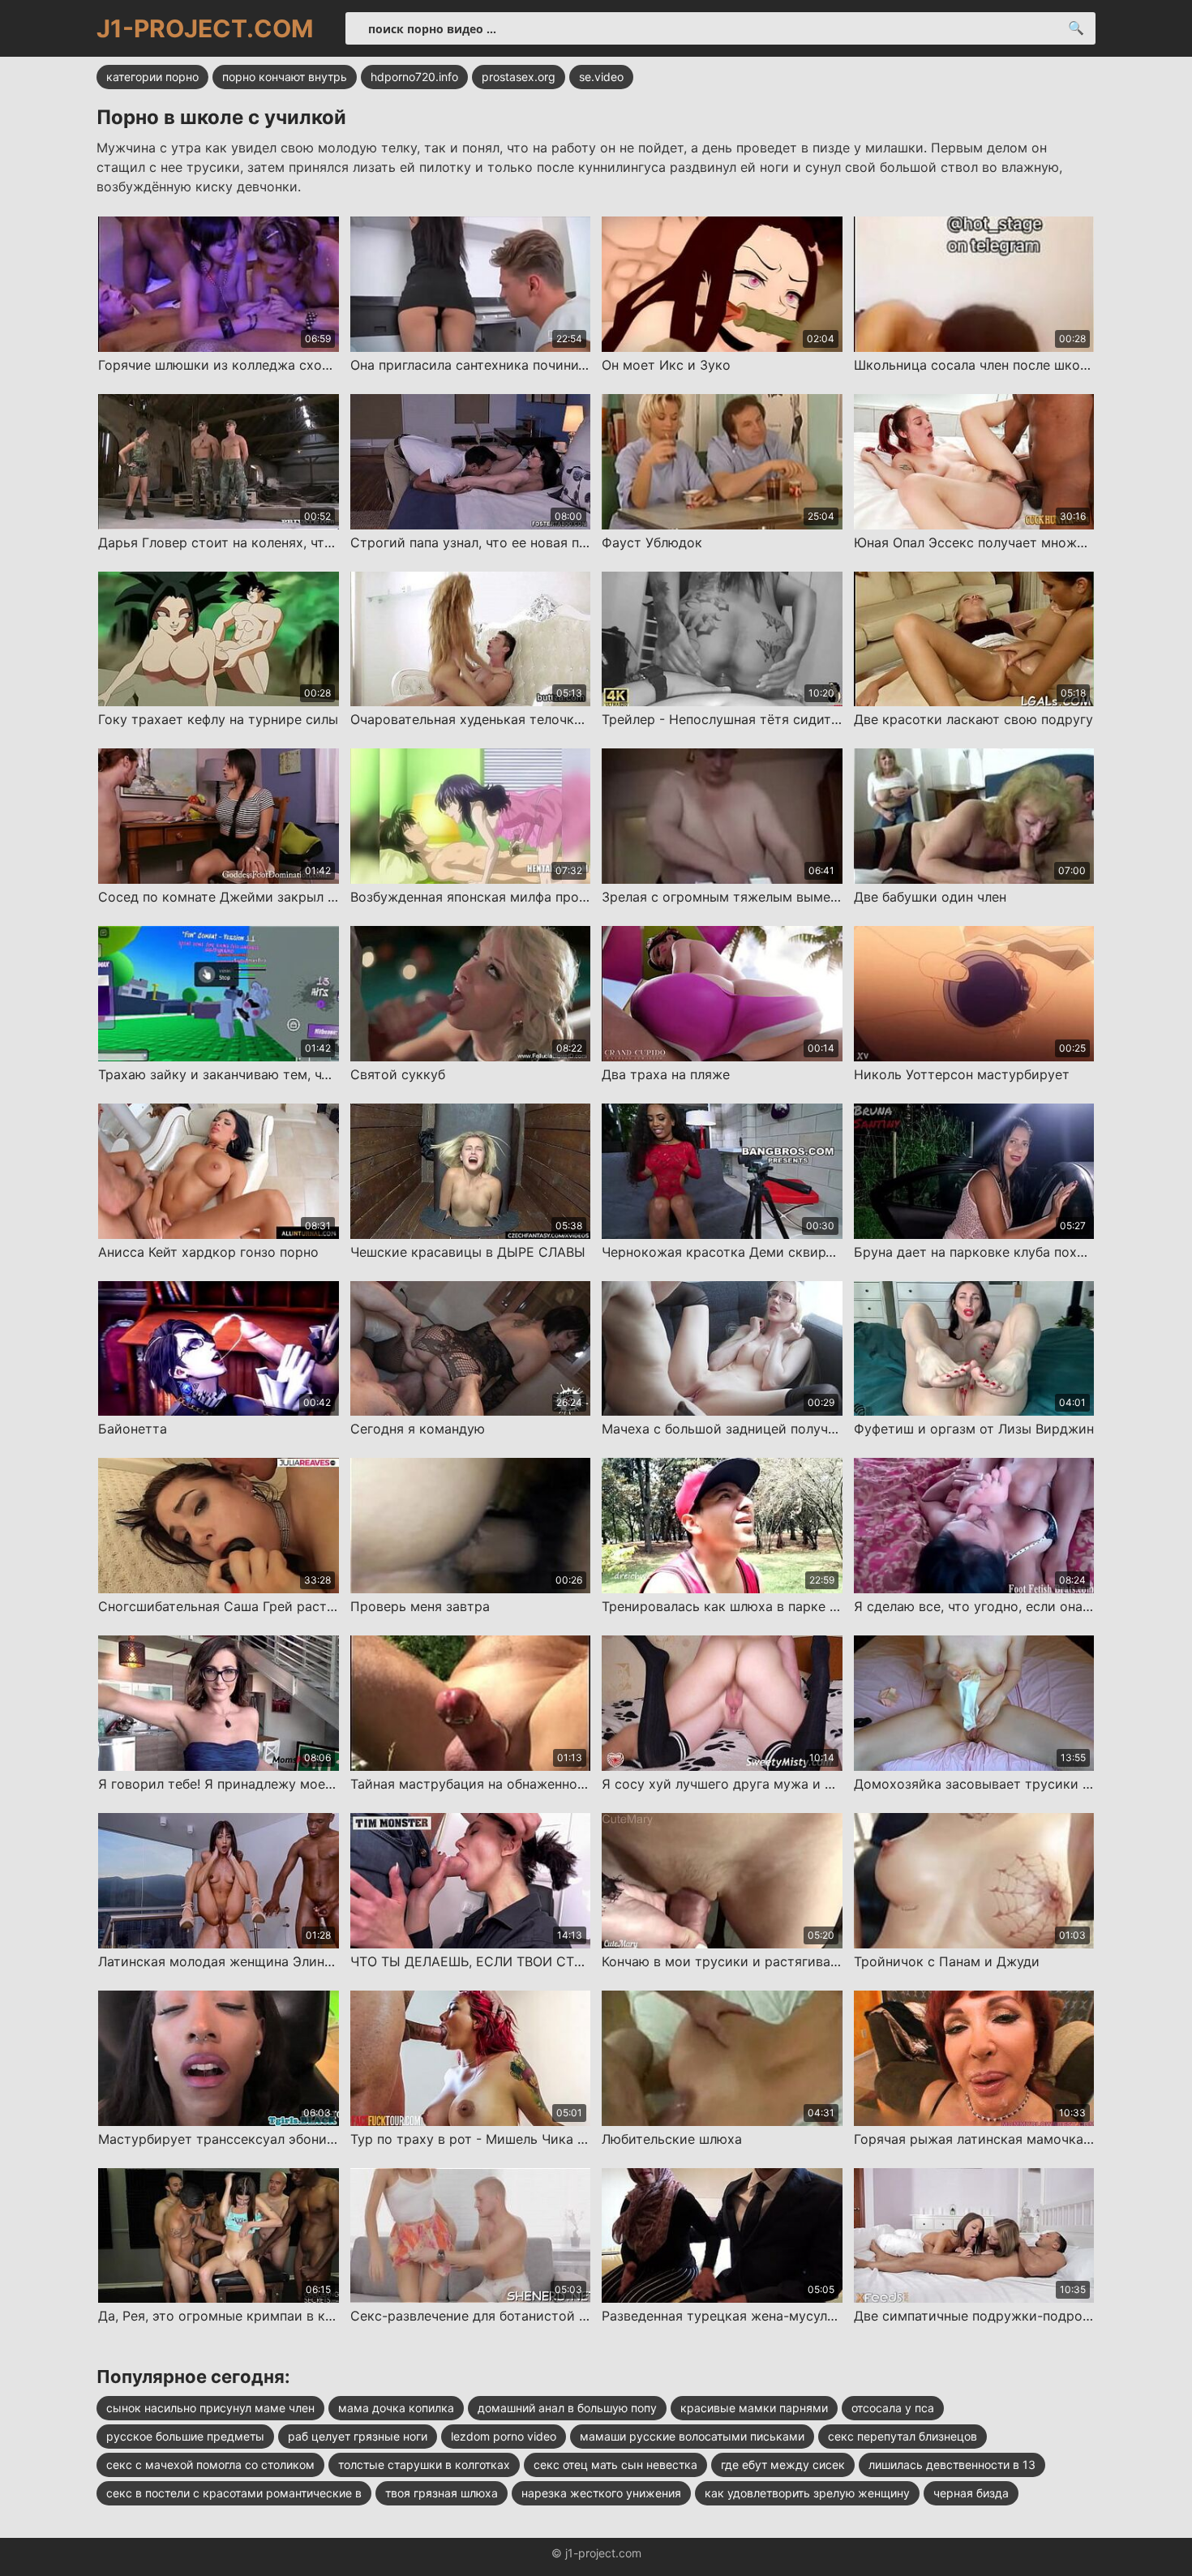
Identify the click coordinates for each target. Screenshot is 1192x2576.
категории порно (152, 77)
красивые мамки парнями (754, 2408)
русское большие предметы (185, 2436)
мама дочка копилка (396, 2408)
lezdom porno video (504, 2436)
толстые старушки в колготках (424, 2465)
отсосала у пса (893, 2408)
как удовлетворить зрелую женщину (807, 2493)
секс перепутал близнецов (903, 2436)
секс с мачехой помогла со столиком (210, 2465)
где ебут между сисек (783, 2465)
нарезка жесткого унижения (601, 2493)
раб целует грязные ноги (358, 2436)
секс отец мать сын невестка (615, 2465)
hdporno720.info (414, 77)
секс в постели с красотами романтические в (234, 2493)
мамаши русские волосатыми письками (692, 2436)
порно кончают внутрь (285, 77)
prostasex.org (519, 77)
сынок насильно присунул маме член (210, 2408)
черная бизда (971, 2493)
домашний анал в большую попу (567, 2408)
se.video (601, 77)
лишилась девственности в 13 (952, 2465)
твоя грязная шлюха (442, 2493)
